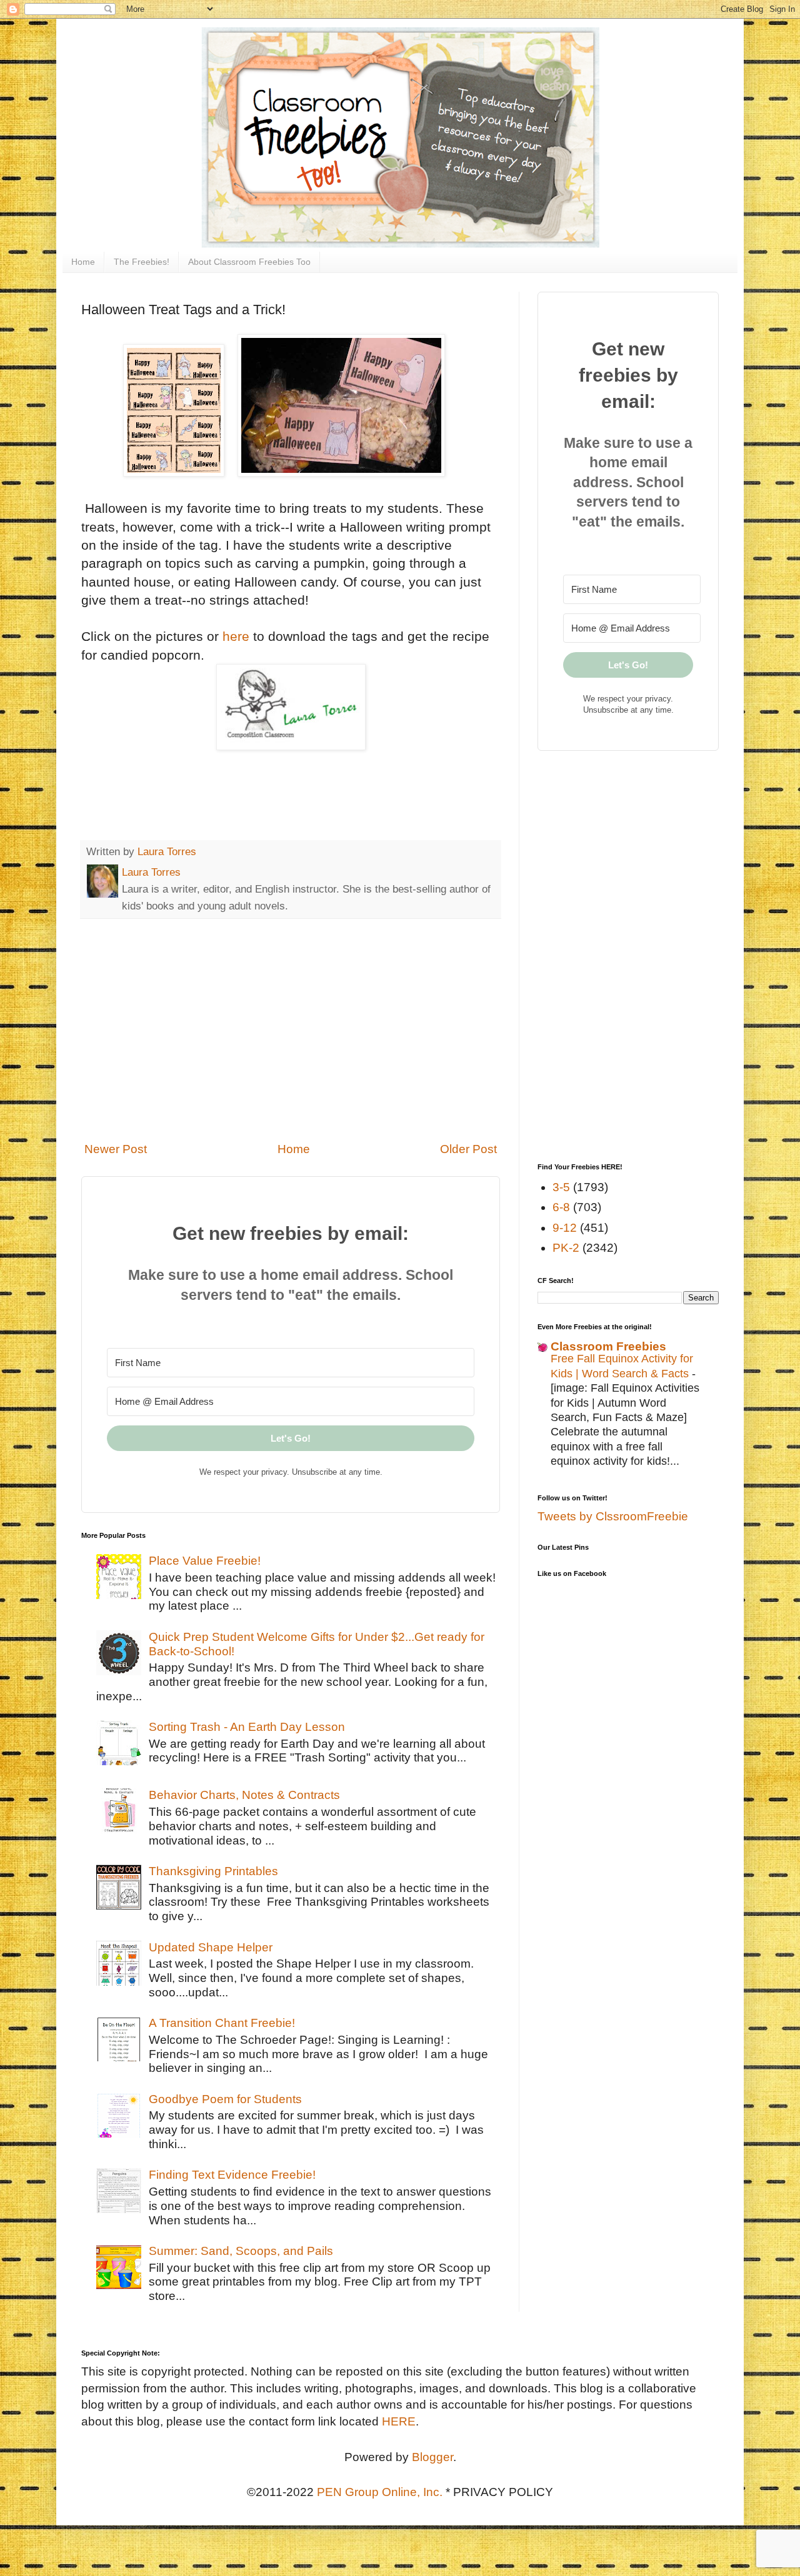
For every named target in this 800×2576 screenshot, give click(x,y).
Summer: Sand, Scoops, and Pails (241, 2251)
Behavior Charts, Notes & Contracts (244, 1795)
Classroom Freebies (608, 1346)
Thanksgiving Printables (213, 1871)
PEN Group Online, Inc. (380, 2492)
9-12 (565, 1228)
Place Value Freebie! (205, 1561)
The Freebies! (142, 262)
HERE (399, 2421)
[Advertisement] (291, 1030)
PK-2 (566, 1248)
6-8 (561, 1207)
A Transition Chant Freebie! (222, 2023)
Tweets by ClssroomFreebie (613, 1516)
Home (83, 262)
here (236, 636)
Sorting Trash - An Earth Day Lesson (247, 1727)
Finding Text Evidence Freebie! (232, 2175)
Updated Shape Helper (211, 1947)
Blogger (432, 2457)
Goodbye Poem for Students (225, 2099)
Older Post (468, 1149)
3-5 (561, 1187)
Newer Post (116, 1149)
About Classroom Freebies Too (249, 262)
